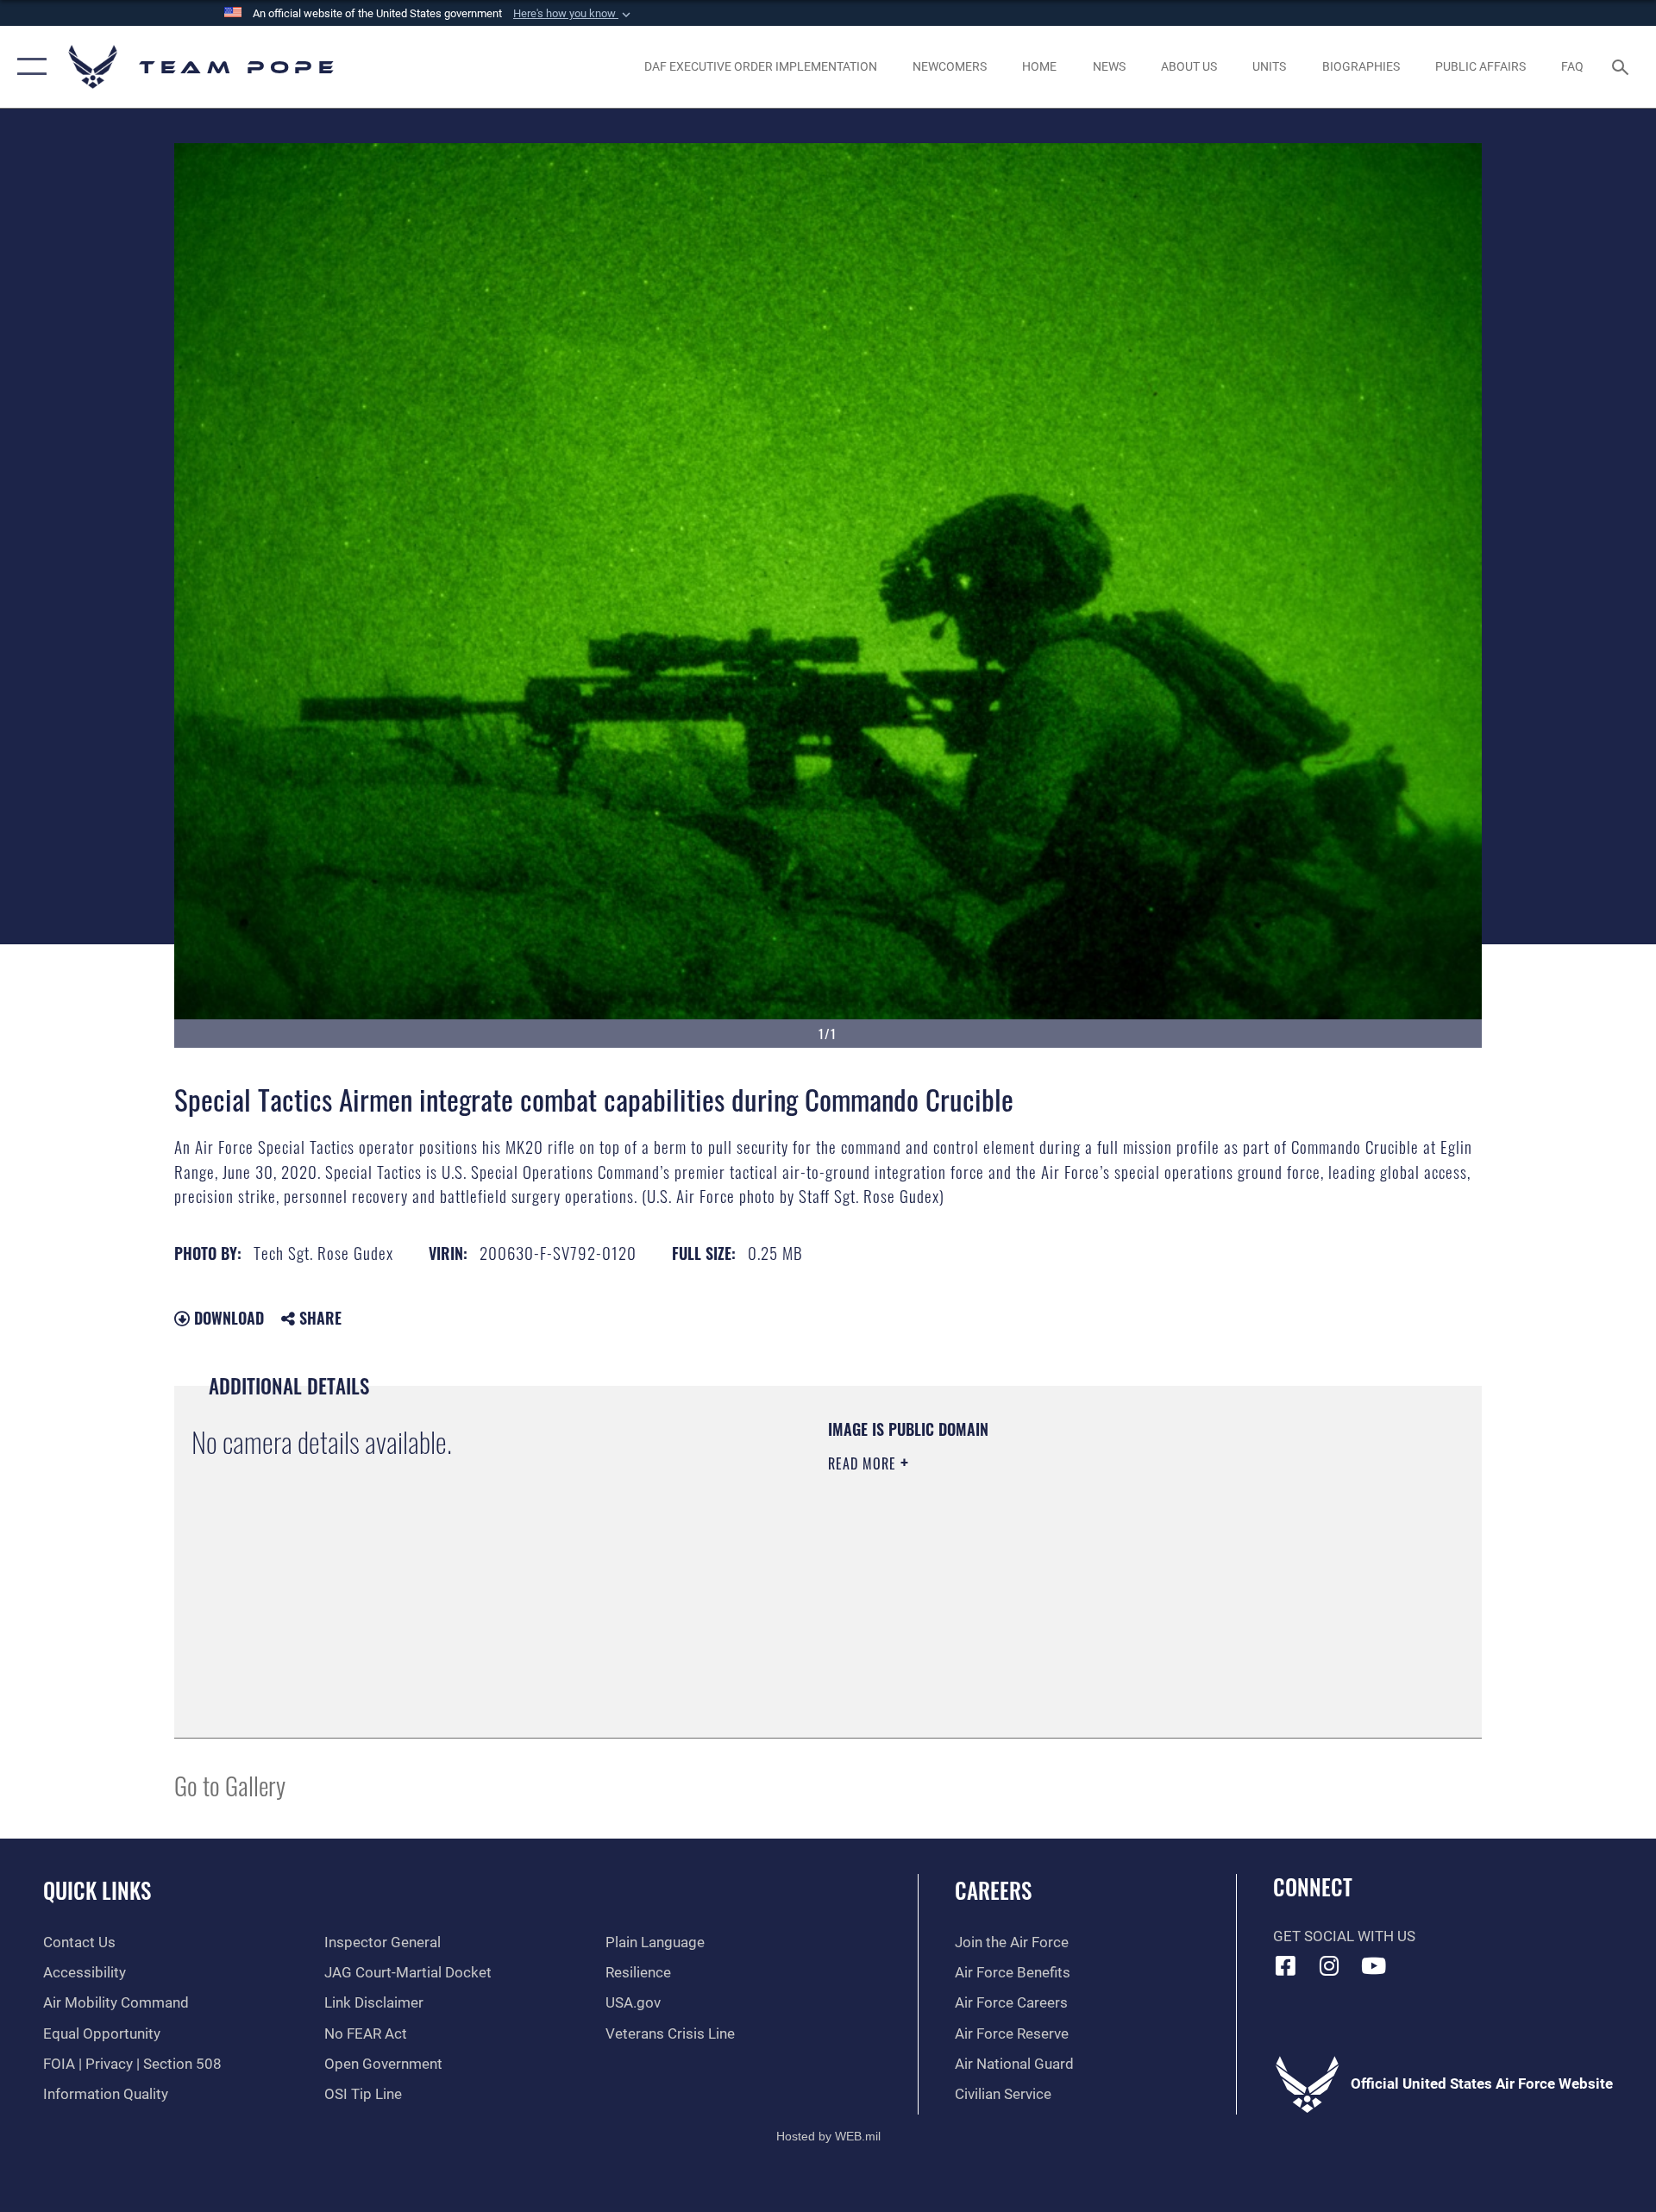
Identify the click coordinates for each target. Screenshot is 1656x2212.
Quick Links (97, 1890)
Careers (993, 1890)
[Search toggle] (1622, 67)
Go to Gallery (230, 1785)
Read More (864, 1463)
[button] (574, 14)
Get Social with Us (1344, 1936)
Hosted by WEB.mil (828, 2136)
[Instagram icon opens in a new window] (1329, 1965)
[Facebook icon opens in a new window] (1286, 1965)
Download (227, 1318)
